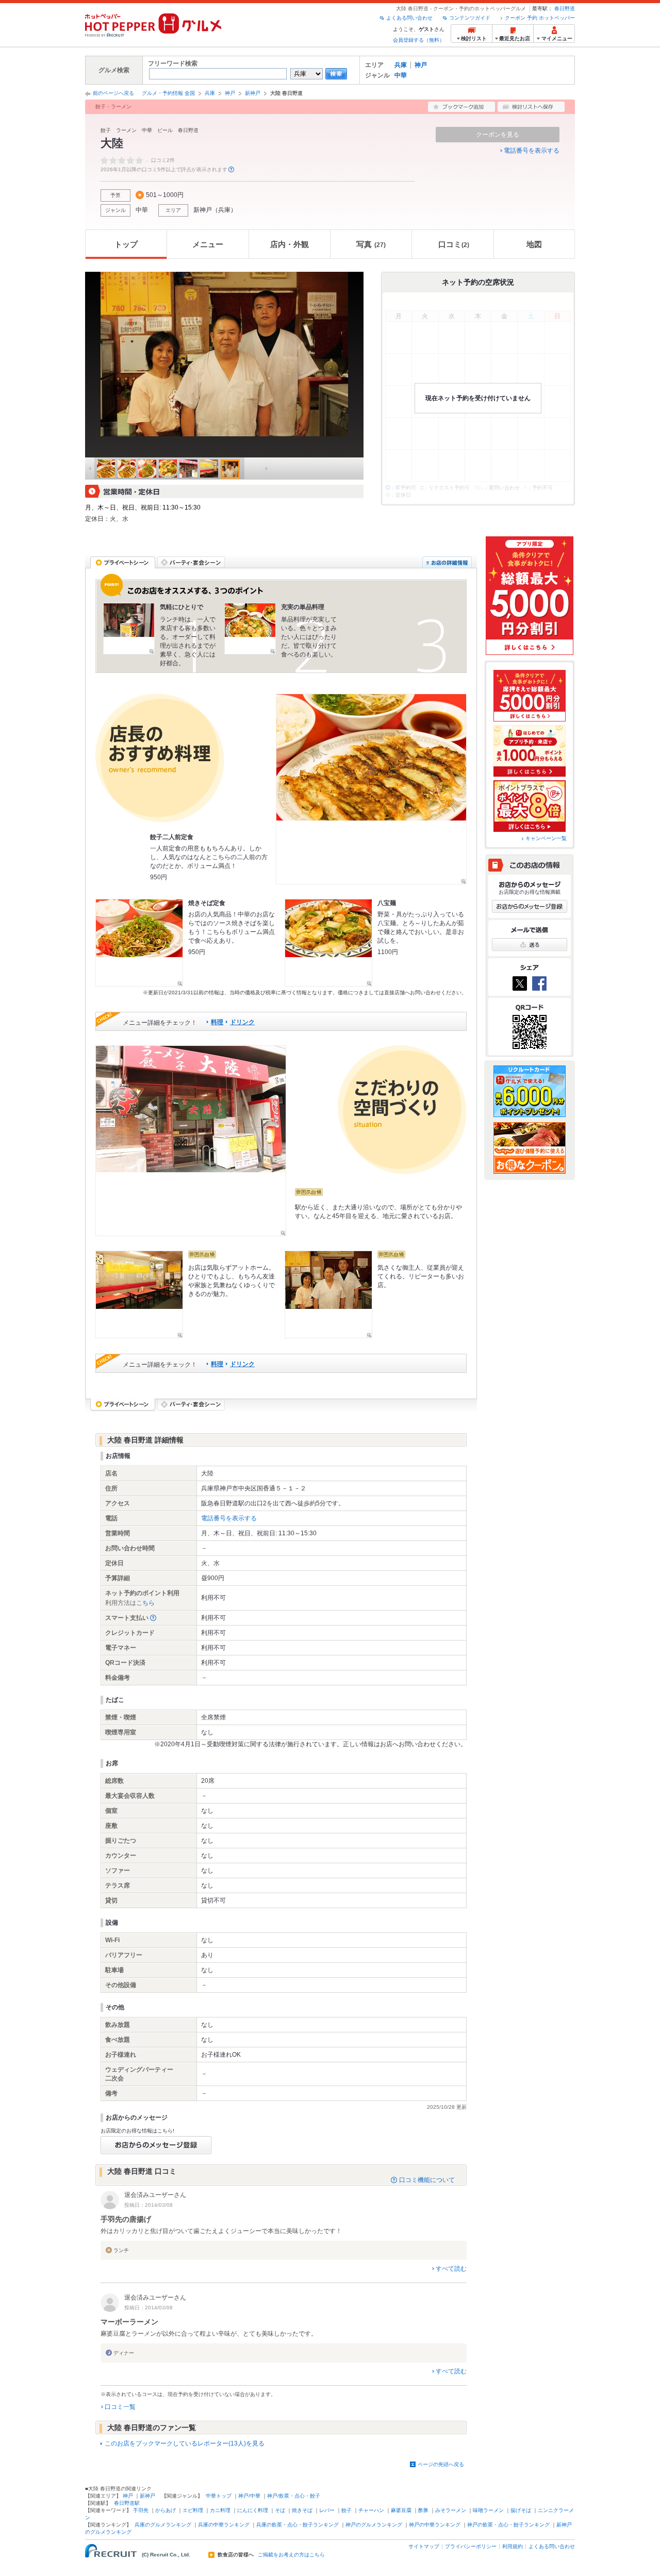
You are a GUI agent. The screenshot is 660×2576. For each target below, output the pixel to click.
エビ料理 (193, 2510)
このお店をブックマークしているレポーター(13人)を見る (185, 2443)
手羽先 (141, 2510)
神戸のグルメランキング (374, 2525)
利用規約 (513, 2546)
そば (280, 2510)
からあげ (166, 2510)
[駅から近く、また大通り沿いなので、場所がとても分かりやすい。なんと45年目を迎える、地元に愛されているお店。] (191, 1141)
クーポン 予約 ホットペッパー (540, 18)
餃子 (346, 2510)
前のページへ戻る (113, 93)
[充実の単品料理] (250, 629)
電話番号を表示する (532, 151)
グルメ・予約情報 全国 (168, 93)
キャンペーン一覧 (546, 838)
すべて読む (451, 2269)
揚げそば (521, 2510)
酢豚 (423, 2510)
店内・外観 (290, 244)
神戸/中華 (249, 2496)
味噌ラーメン (488, 2510)
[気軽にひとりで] (129, 629)
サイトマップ (424, 2546)
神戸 (421, 65)
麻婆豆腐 (401, 2510)
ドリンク (242, 1022)
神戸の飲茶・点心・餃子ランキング (508, 2525)
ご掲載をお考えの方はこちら (291, 2555)
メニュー (208, 244)
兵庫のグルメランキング (163, 2525)
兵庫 (401, 65)
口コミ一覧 (120, 2407)
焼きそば (302, 2510)
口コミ (454, 244)
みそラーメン (451, 2510)
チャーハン (371, 2510)
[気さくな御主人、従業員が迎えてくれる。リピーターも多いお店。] (328, 1294)
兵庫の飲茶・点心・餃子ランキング (298, 2525)
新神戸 (253, 93)
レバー (327, 2510)
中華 (401, 75)
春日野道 (565, 9)
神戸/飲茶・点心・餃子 (294, 2496)
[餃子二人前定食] (371, 789)
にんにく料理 (253, 2510)
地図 (534, 244)
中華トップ (219, 2496)
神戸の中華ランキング (435, 2525)
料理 (217, 1022)
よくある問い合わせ (409, 18)
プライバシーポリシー (471, 2546)
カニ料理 (220, 2510)
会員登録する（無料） (419, 40)
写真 (371, 244)
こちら (145, 1603)
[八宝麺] (328, 943)
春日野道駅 (127, 2503)
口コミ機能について (427, 2180)
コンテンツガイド (470, 18)
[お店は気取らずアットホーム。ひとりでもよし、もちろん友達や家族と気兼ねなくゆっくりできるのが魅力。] (139, 1294)
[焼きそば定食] (139, 943)
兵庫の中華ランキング (224, 2525)
